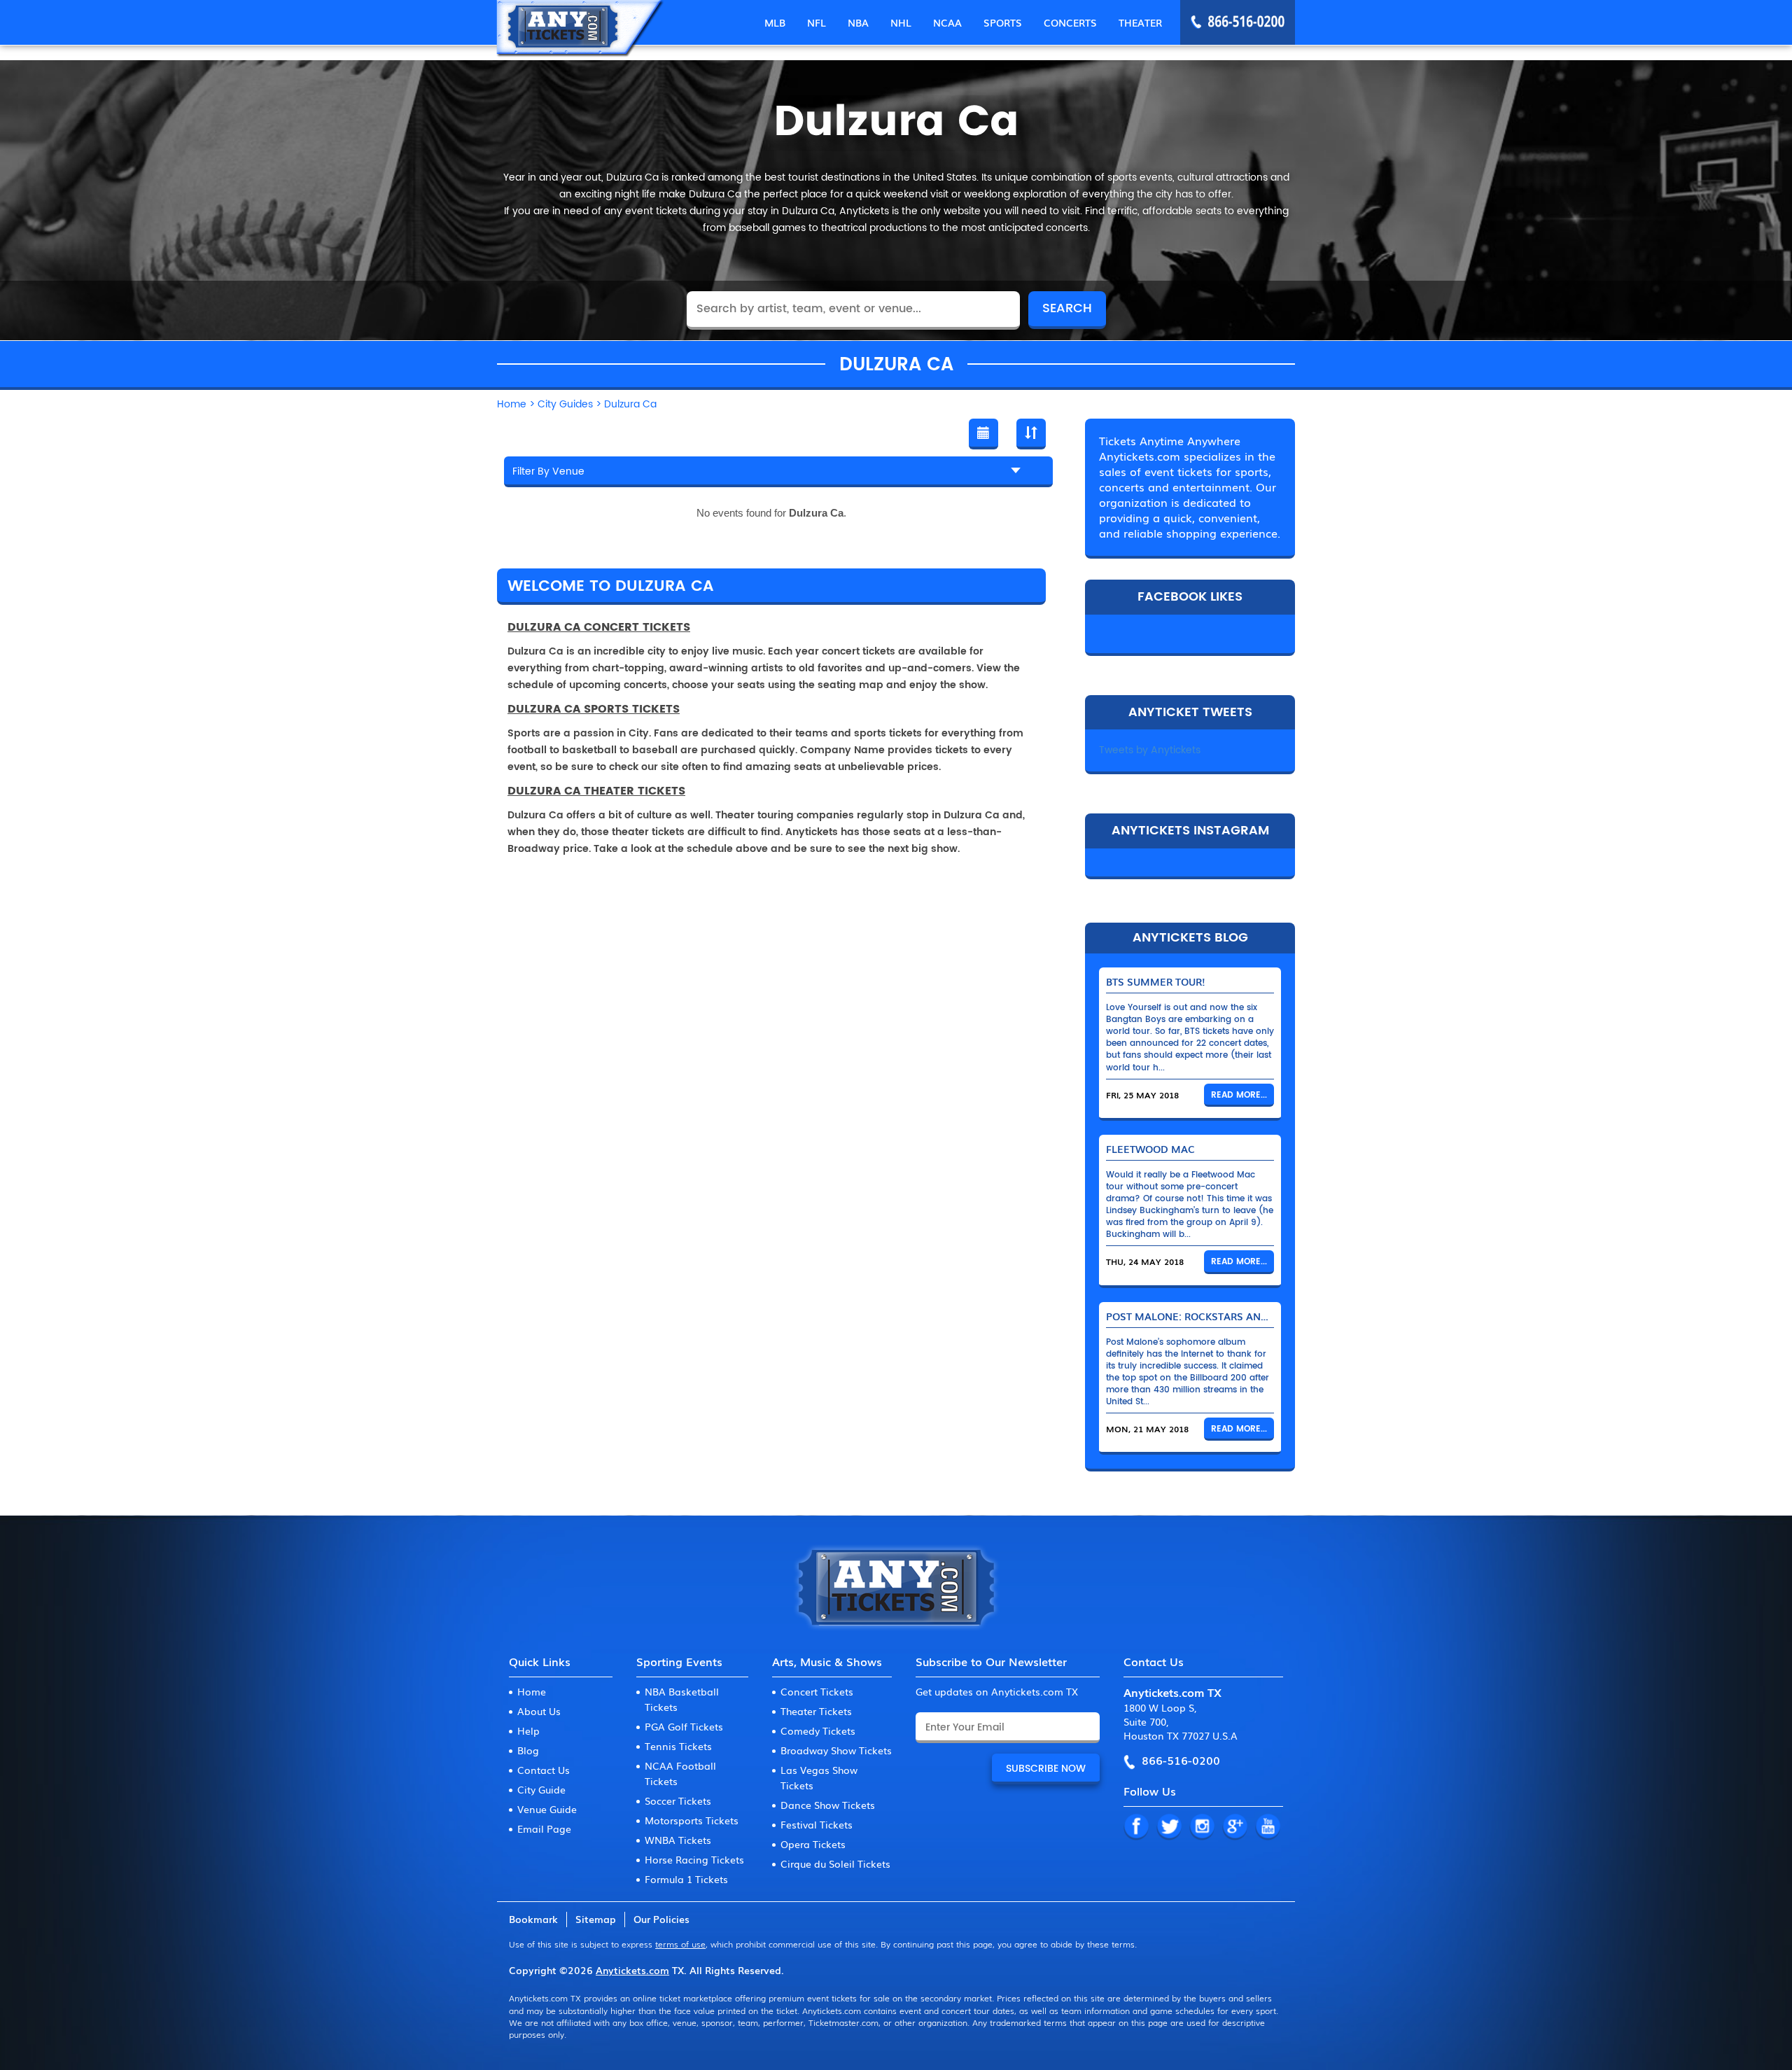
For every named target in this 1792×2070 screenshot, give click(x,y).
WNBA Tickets (678, 1840)
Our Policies (661, 1919)
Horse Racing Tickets (694, 1859)
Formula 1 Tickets (686, 1879)
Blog (528, 1750)
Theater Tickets (816, 1711)
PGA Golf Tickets (684, 1726)
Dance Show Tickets (828, 1805)
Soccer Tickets (678, 1800)
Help (528, 1730)
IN (1202, 1827)
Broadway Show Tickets (836, 1750)
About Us (539, 1711)
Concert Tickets (817, 1691)
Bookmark (533, 1919)
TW (1169, 1827)
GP (1235, 1827)
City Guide (541, 1789)
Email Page (544, 1828)
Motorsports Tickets (692, 1820)
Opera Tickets (813, 1844)
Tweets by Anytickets (1150, 750)
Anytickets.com (632, 1970)
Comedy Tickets (818, 1730)
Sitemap (596, 1919)
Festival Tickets (817, 1824)
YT (1268, 1827)
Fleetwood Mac (1150, 1149)
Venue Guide (547, 1809)
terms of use (680, 1944)
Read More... (1239, 1095)
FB (1136, 1827)
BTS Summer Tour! (1156, 981)
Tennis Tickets (678, 1746)
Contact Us (544, 1770)
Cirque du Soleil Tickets (835, 1863)
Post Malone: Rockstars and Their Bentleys (1230, 1316)
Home (532, 1691)
